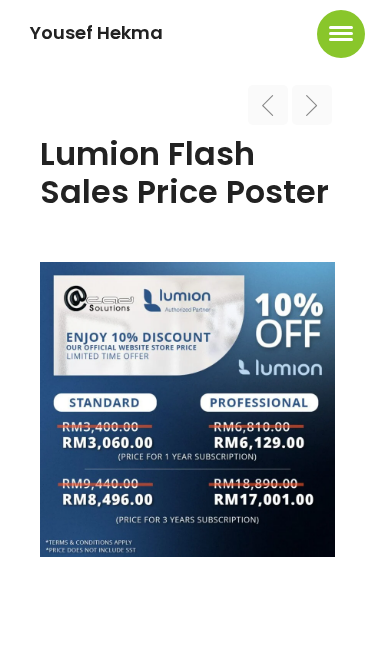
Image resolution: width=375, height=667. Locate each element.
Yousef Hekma (96, 32)
